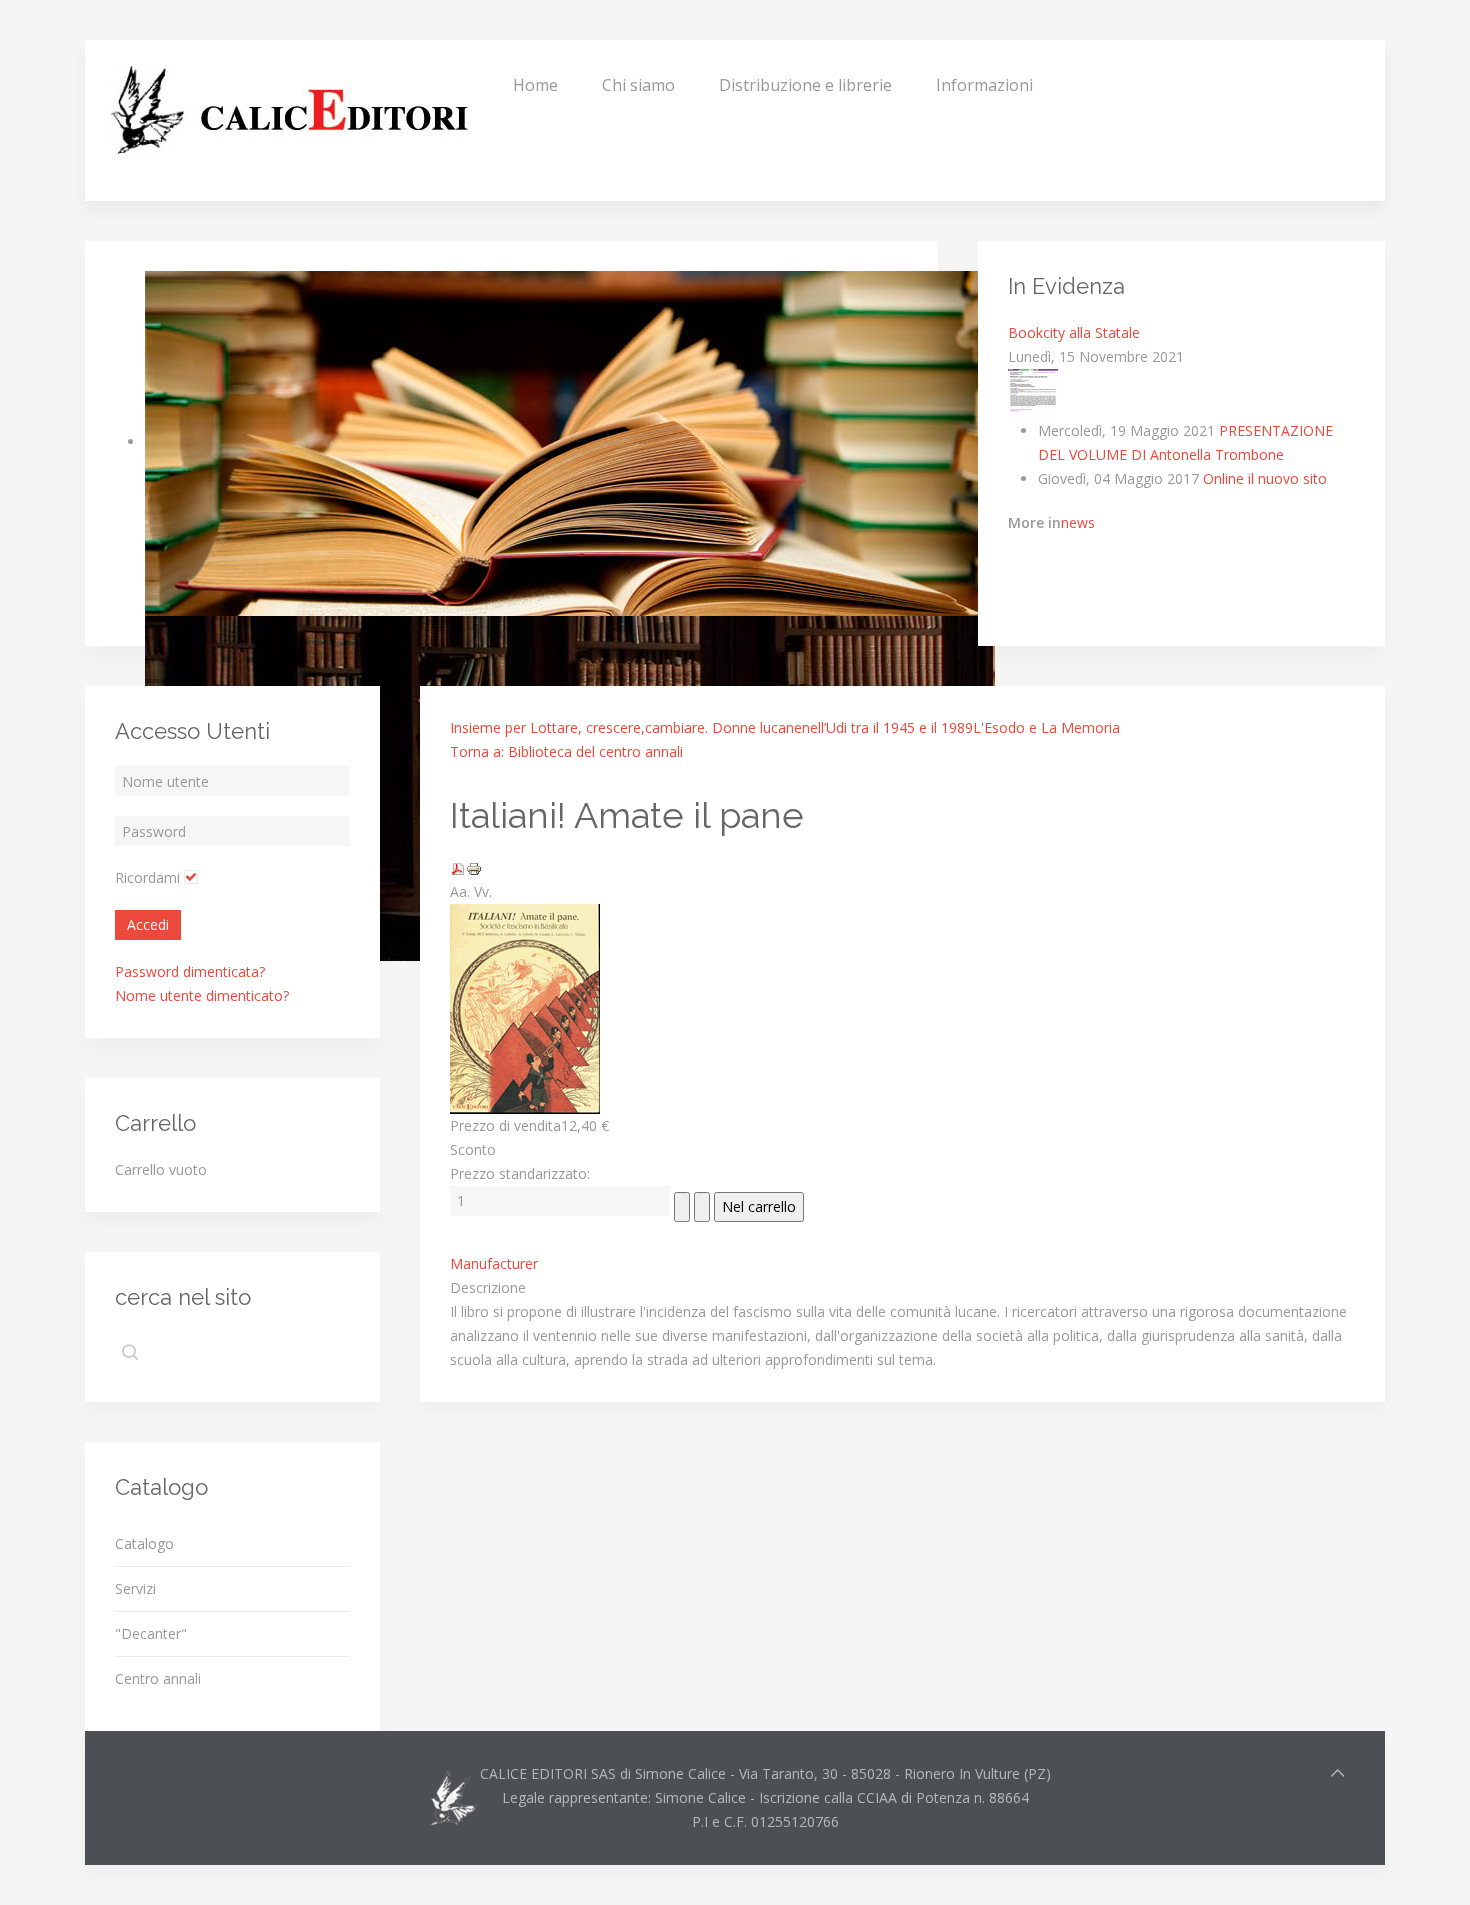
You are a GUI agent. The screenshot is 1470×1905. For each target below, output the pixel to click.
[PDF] (458, 867)
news (1078, 522)
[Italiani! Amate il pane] (525, 1007)
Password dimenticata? (190, 971)
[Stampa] (474, 867)
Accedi (148, 924)
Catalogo (144, 1543)
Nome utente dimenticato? (202, 995)
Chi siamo (638, 85)
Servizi (135, 1588)
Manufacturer (494, 1263)
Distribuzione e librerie (805, 85)
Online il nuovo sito (1265, 478)
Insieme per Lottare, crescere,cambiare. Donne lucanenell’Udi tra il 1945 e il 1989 (711, 727)
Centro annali (158, 1678)
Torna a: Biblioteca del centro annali (566, 751)
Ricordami (147, 877)
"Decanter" (151, 1633)
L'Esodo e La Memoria (1046, 727)
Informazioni (984, 85)
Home (535, 85)
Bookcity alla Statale (1074, 332)
